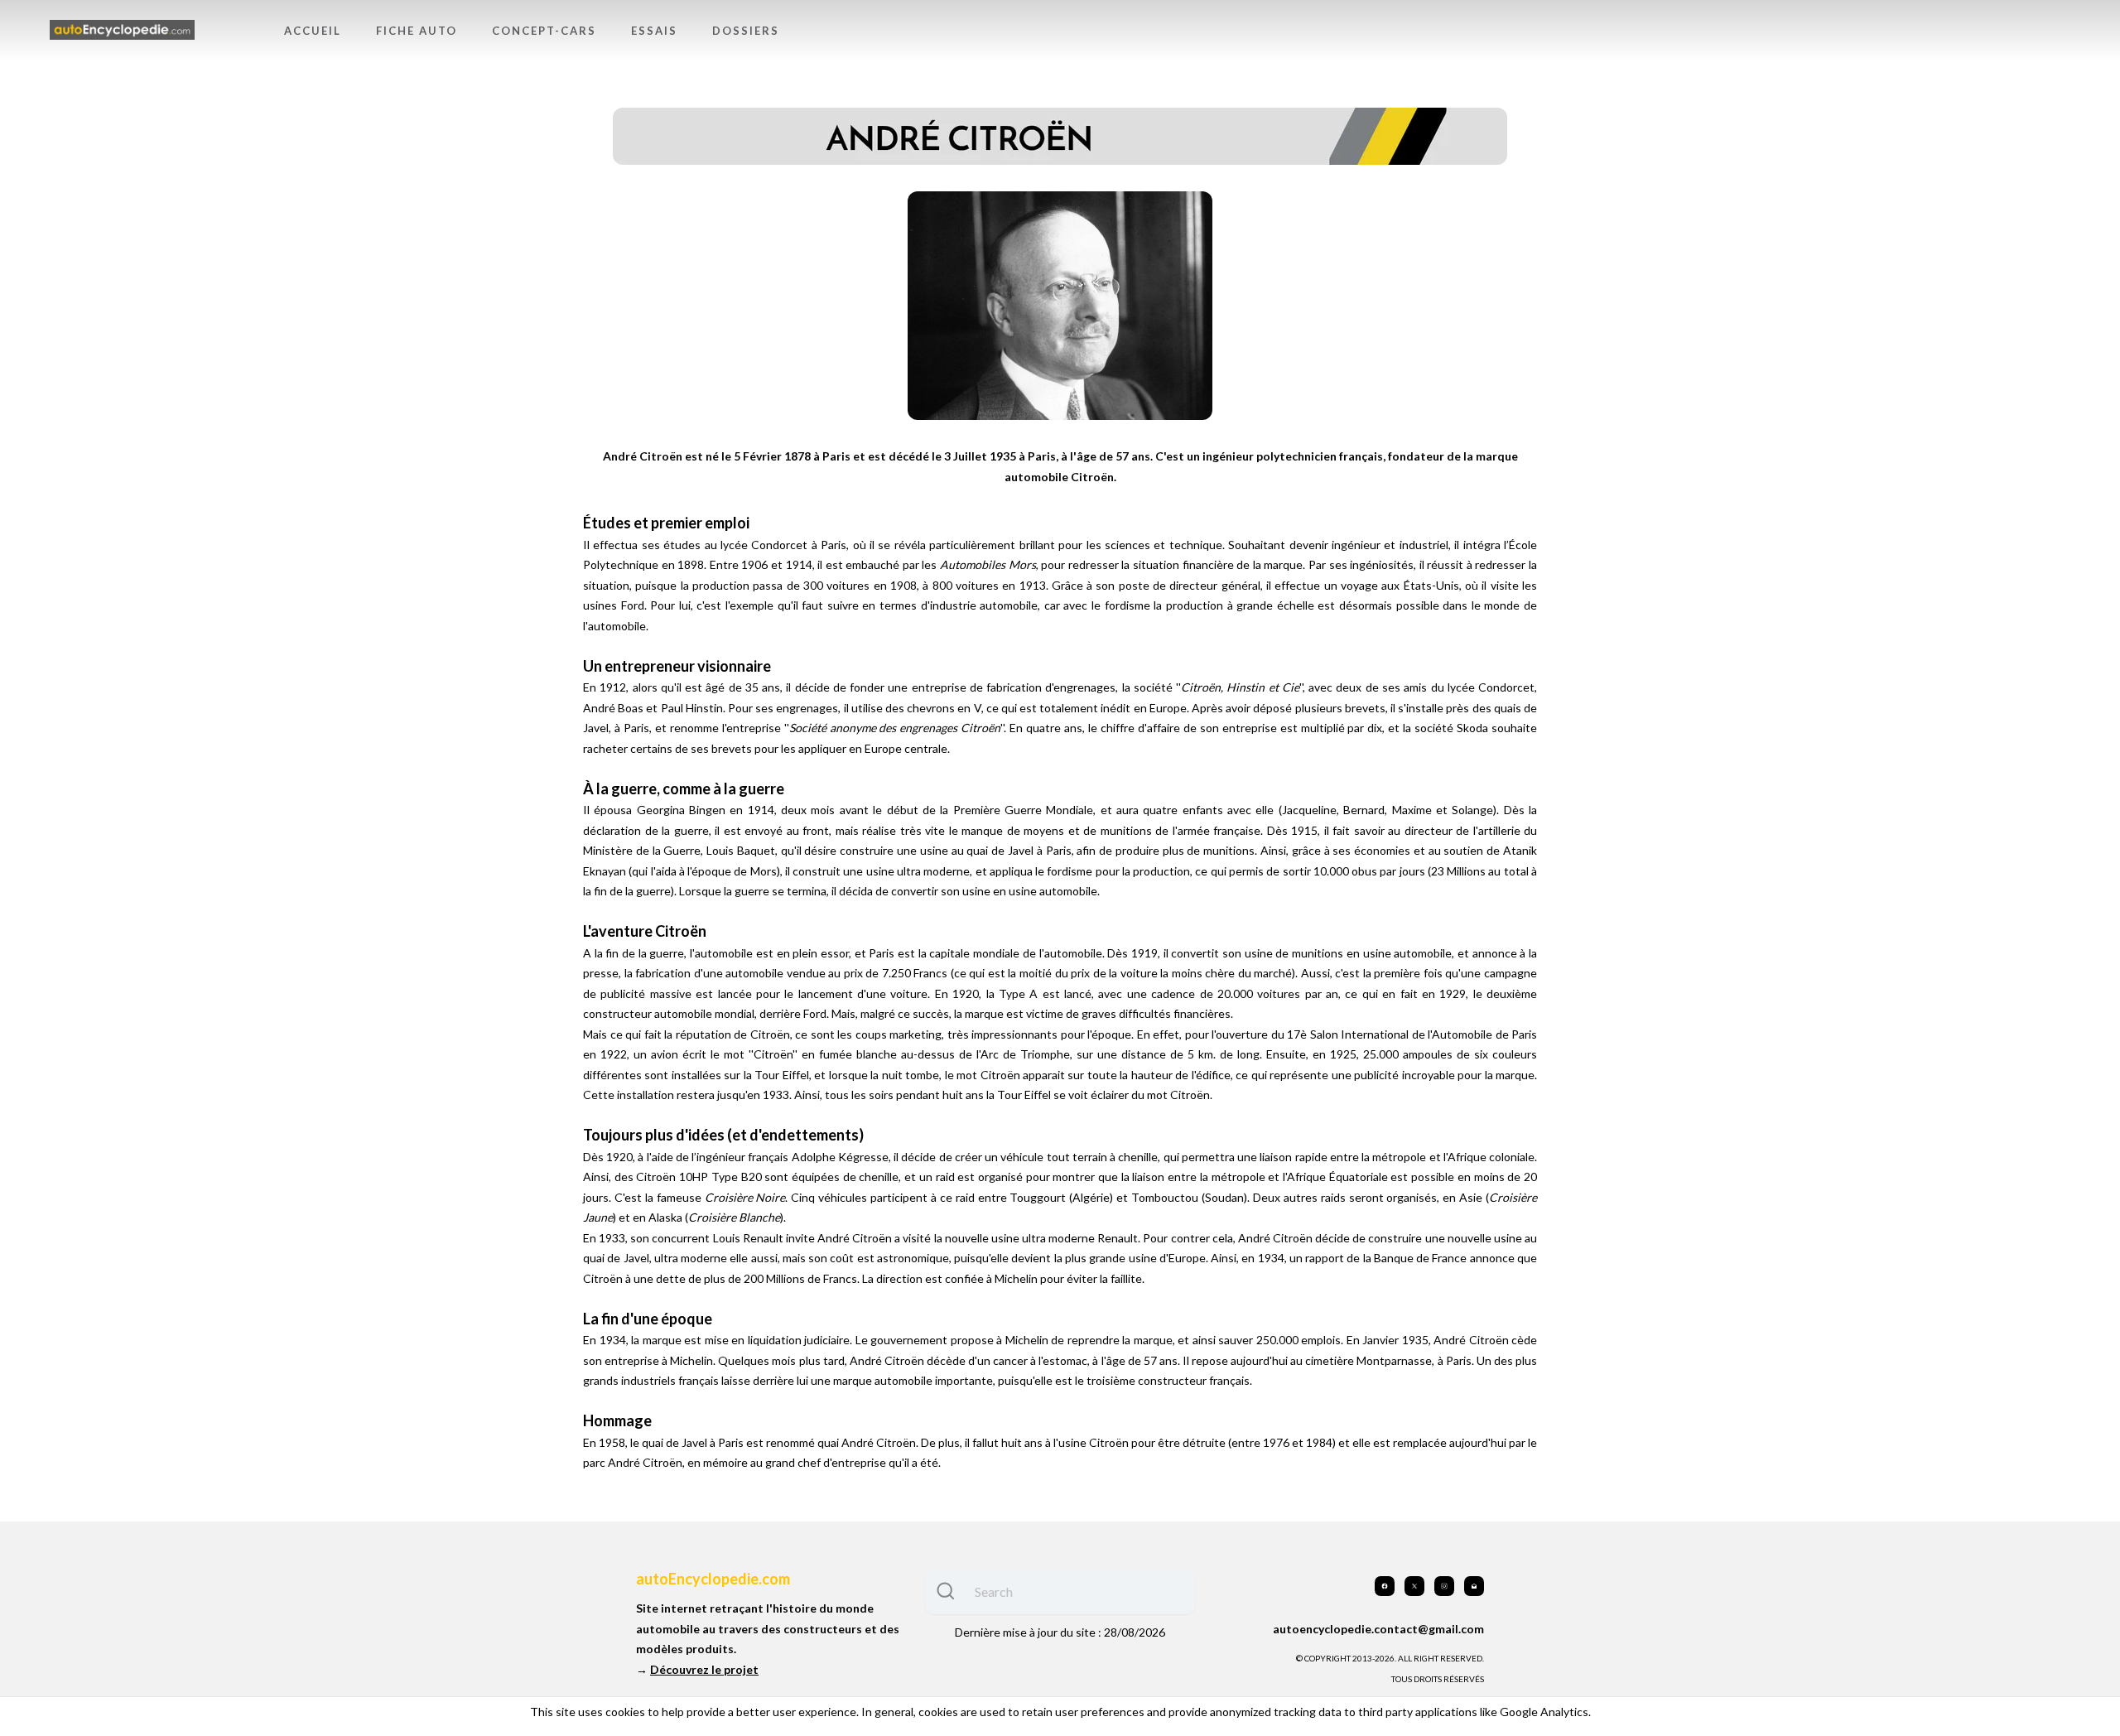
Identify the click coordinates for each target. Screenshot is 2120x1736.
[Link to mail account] (1474, 1586)
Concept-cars (544, 31)
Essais (654, 31)
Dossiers (746, 31)
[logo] (122, 30)
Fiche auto (417, 31)
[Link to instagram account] (1444, 1586)
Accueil (313, 31)
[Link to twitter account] (1414, 1586)
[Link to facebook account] (1385, 1586)
